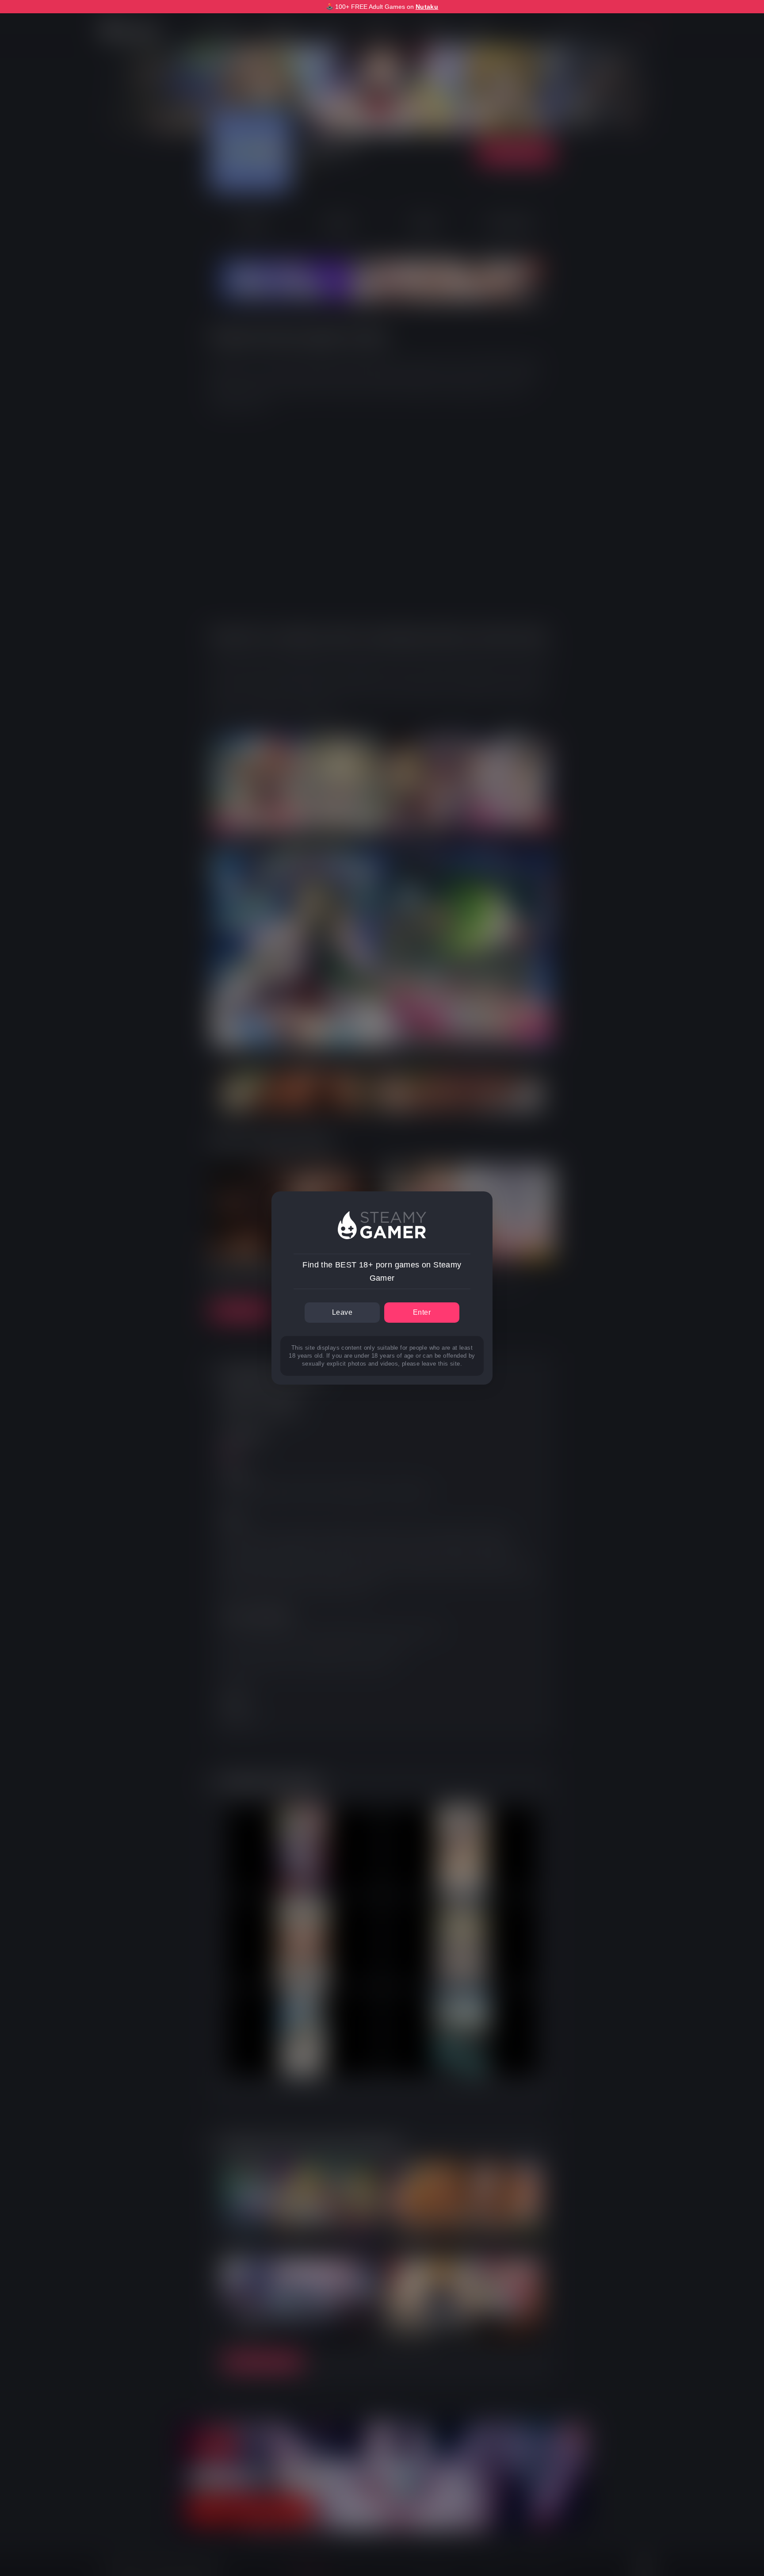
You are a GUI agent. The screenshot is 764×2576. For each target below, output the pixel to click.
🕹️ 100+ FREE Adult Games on (382, 7)
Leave (342, 1312)
